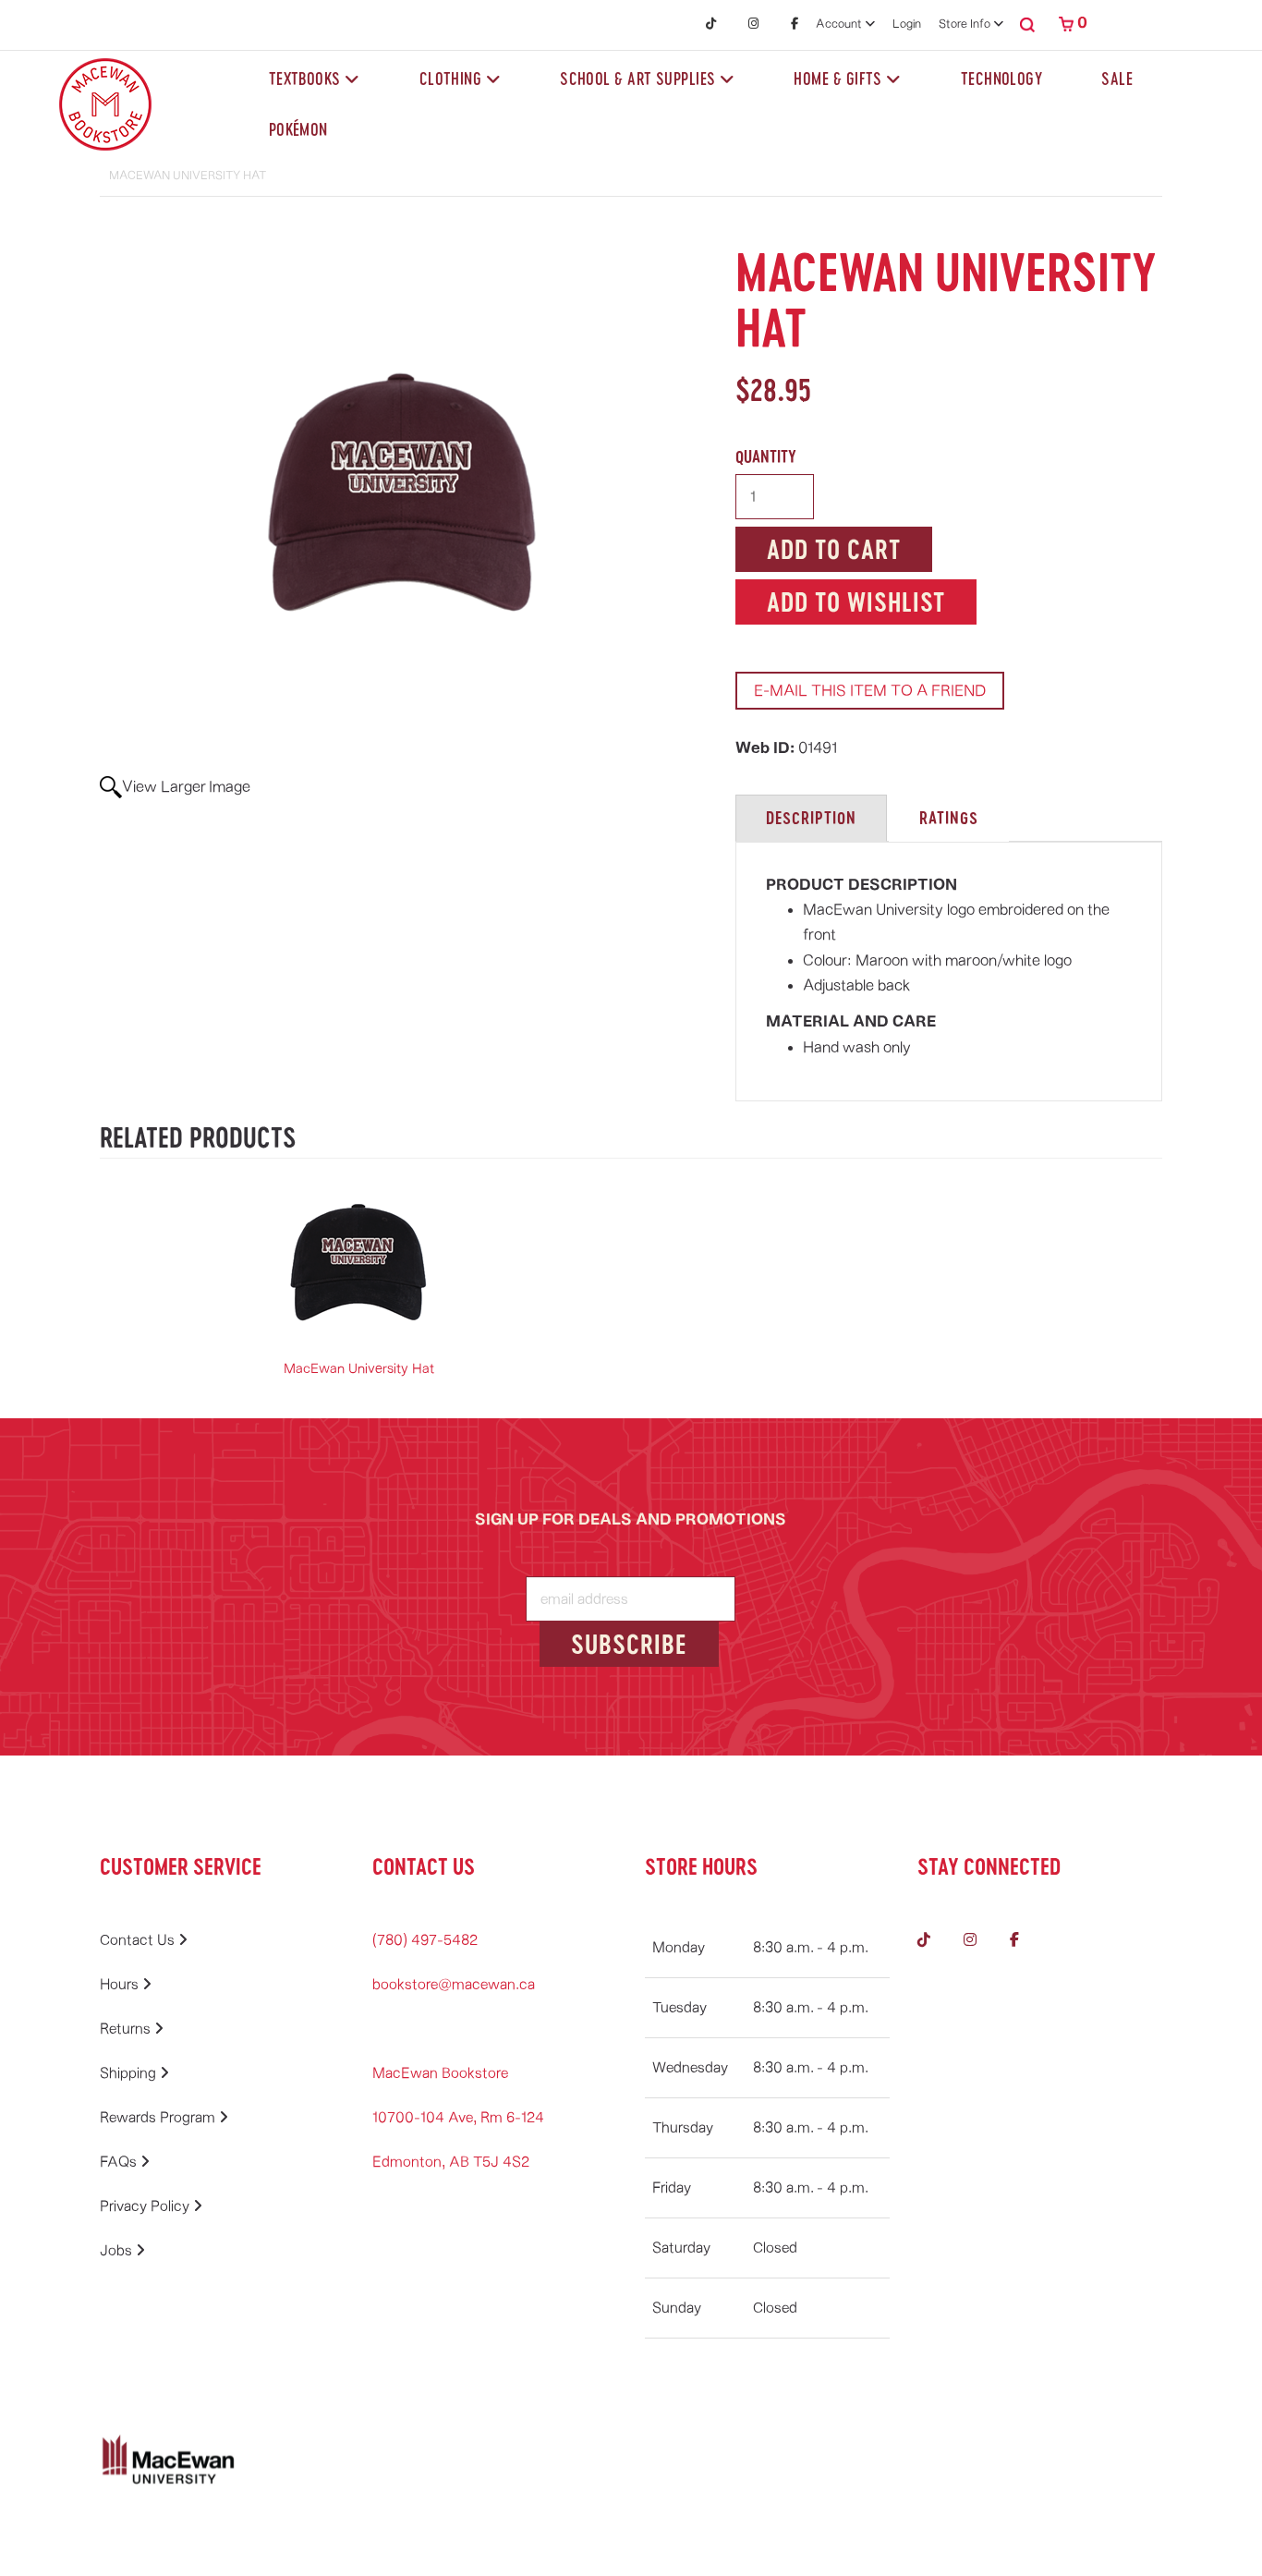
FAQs (120, 2162)
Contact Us (139, 1940)
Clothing (453, 79)
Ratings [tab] (949, 818)
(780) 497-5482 (425, 1940)
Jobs (118, 2251)
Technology (1002, 79)
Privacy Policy (146, 2206)
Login (907, 24)
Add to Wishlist (856, 601)
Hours (121, 1985)
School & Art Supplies (640, 79)
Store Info (966, 24)
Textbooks (307, 79)
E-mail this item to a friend (870, 691)
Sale (1117, 79)
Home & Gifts (840, 79)
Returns (127, 2029)
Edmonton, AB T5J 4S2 (451, 2162)
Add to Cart (834, 549)
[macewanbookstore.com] (105, 104)
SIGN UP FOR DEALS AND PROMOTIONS (631, 1519)
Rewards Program (159, 2118)
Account (840, 24)
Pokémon (298, 129)
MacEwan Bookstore (440, 2073)
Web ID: (767, 748)
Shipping (130, 2073)
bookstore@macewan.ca (454, 1985)
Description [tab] (811, 818)
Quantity (766, 456)
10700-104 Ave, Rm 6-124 (458, 2118)
